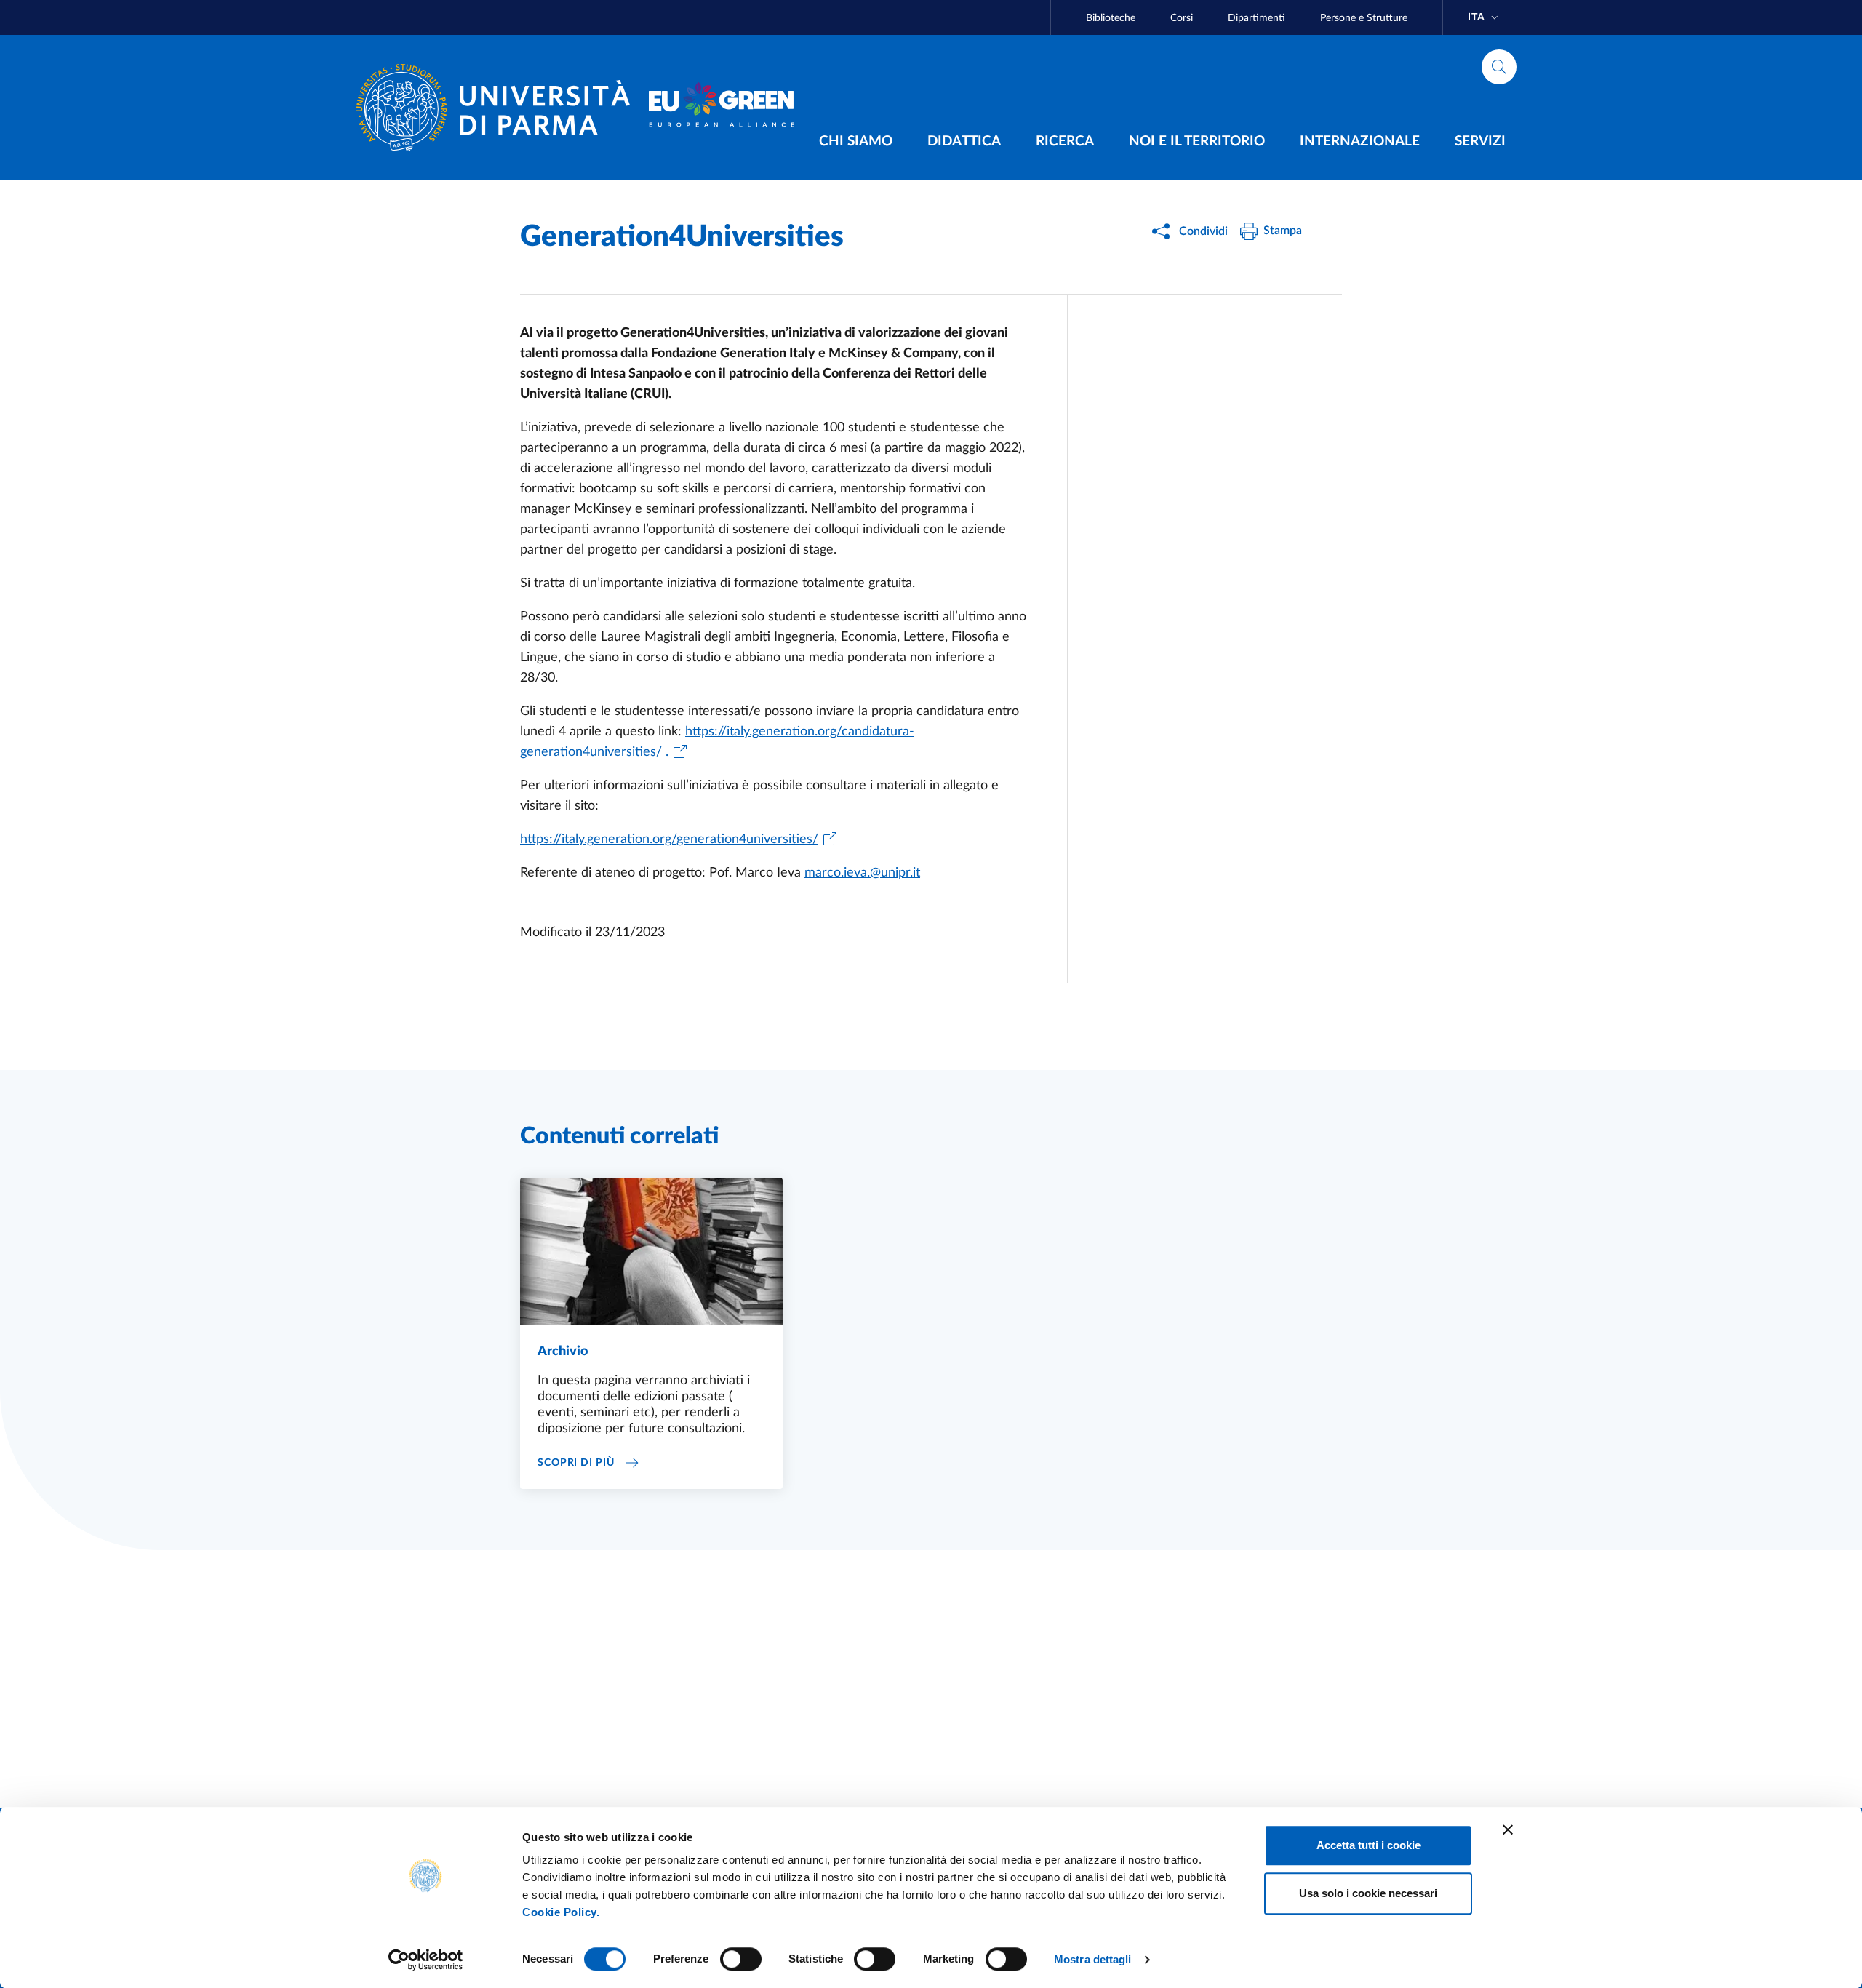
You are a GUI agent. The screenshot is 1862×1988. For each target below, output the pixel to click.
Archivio (563, 1352)
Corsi (1182, 18)
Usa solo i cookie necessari (1368, 1893)
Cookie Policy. (561, 1912)
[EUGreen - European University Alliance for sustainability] (722, 108)
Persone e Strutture (1364, 18)
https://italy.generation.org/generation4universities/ (669, 839)
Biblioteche (1111, 18)
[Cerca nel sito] (1499, 67)
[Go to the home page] (499, 108)
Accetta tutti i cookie (1368, 1845)
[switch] (741, 1959)
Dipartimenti (1256, 18)
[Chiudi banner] (1508, 1829)
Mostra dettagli (1093, 1959)
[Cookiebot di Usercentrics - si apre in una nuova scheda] (426, 1960)
